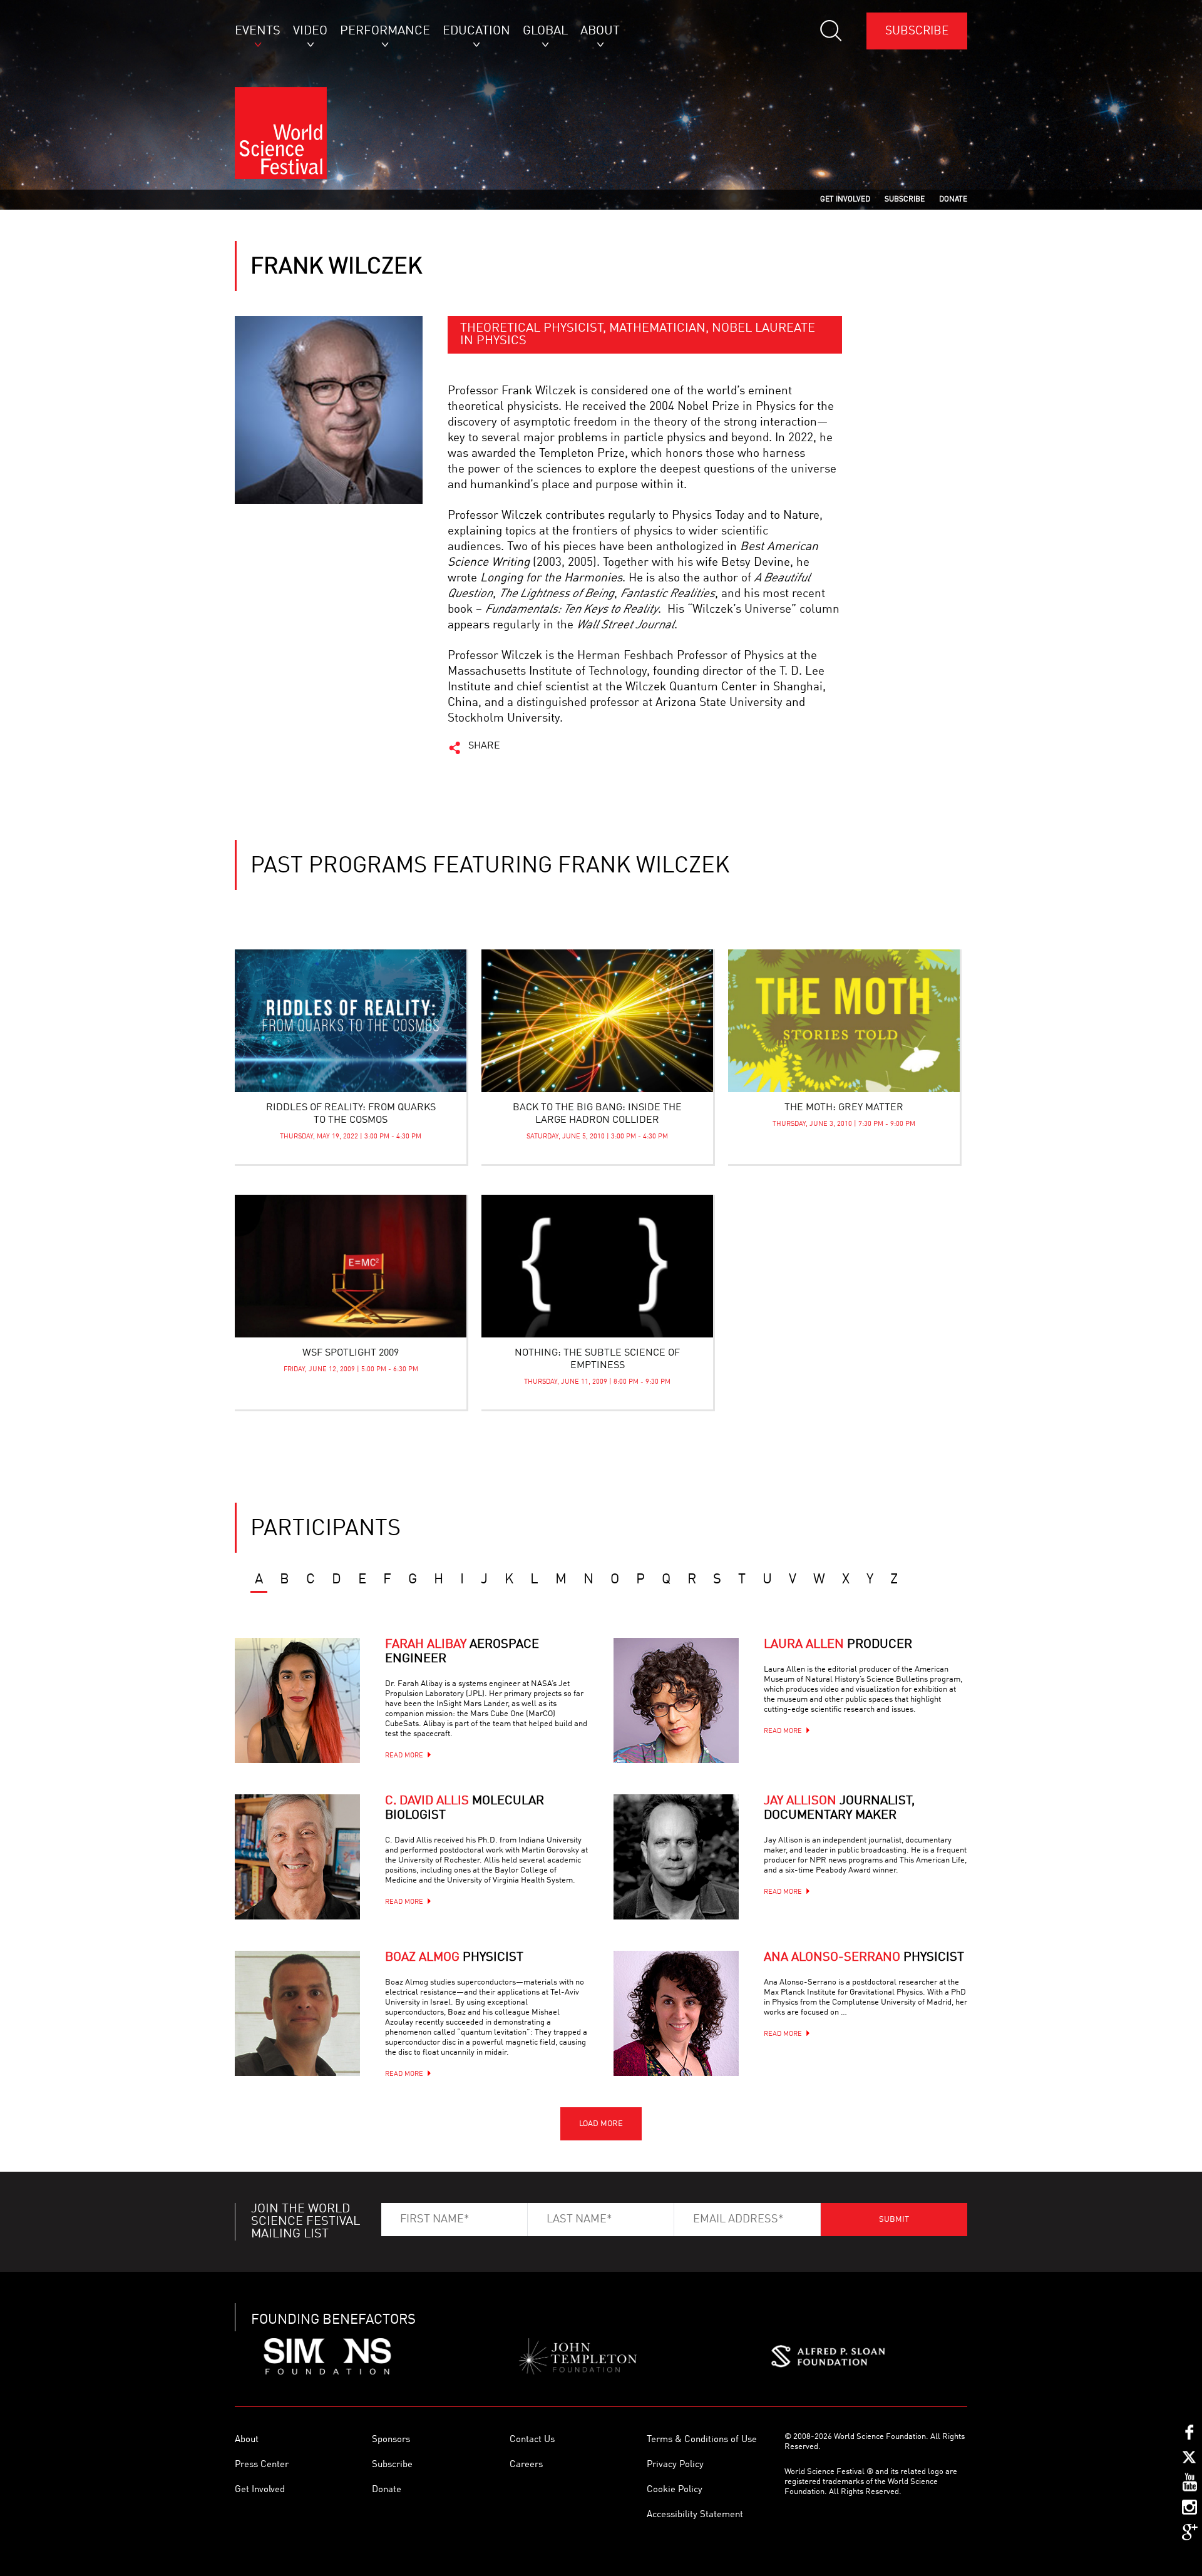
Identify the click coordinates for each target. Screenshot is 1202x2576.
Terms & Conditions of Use (702, 2440)
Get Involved (260, 2490)
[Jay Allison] (676, 1857)
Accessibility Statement (695, 2515)
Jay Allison (839, 1808)
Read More (404, 1756)
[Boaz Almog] (297, 2013)
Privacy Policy (675, 2465)
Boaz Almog (454, 1958)
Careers (526, 2465)
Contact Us (532, 2440)
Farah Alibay (462, 1652)
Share (484, 746)
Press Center (262, 2465)
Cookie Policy (675, 2490)
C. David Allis (465, 1808)
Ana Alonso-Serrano (864, 1958)
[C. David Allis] (297, 1857)
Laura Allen (838, 1645)
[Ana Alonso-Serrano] (676, 2013)
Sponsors (391, 2440)
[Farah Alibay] (297, 1700)
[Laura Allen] (676, 1700)
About (247, 2440)
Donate (387, 2490)
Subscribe (917, 31)
